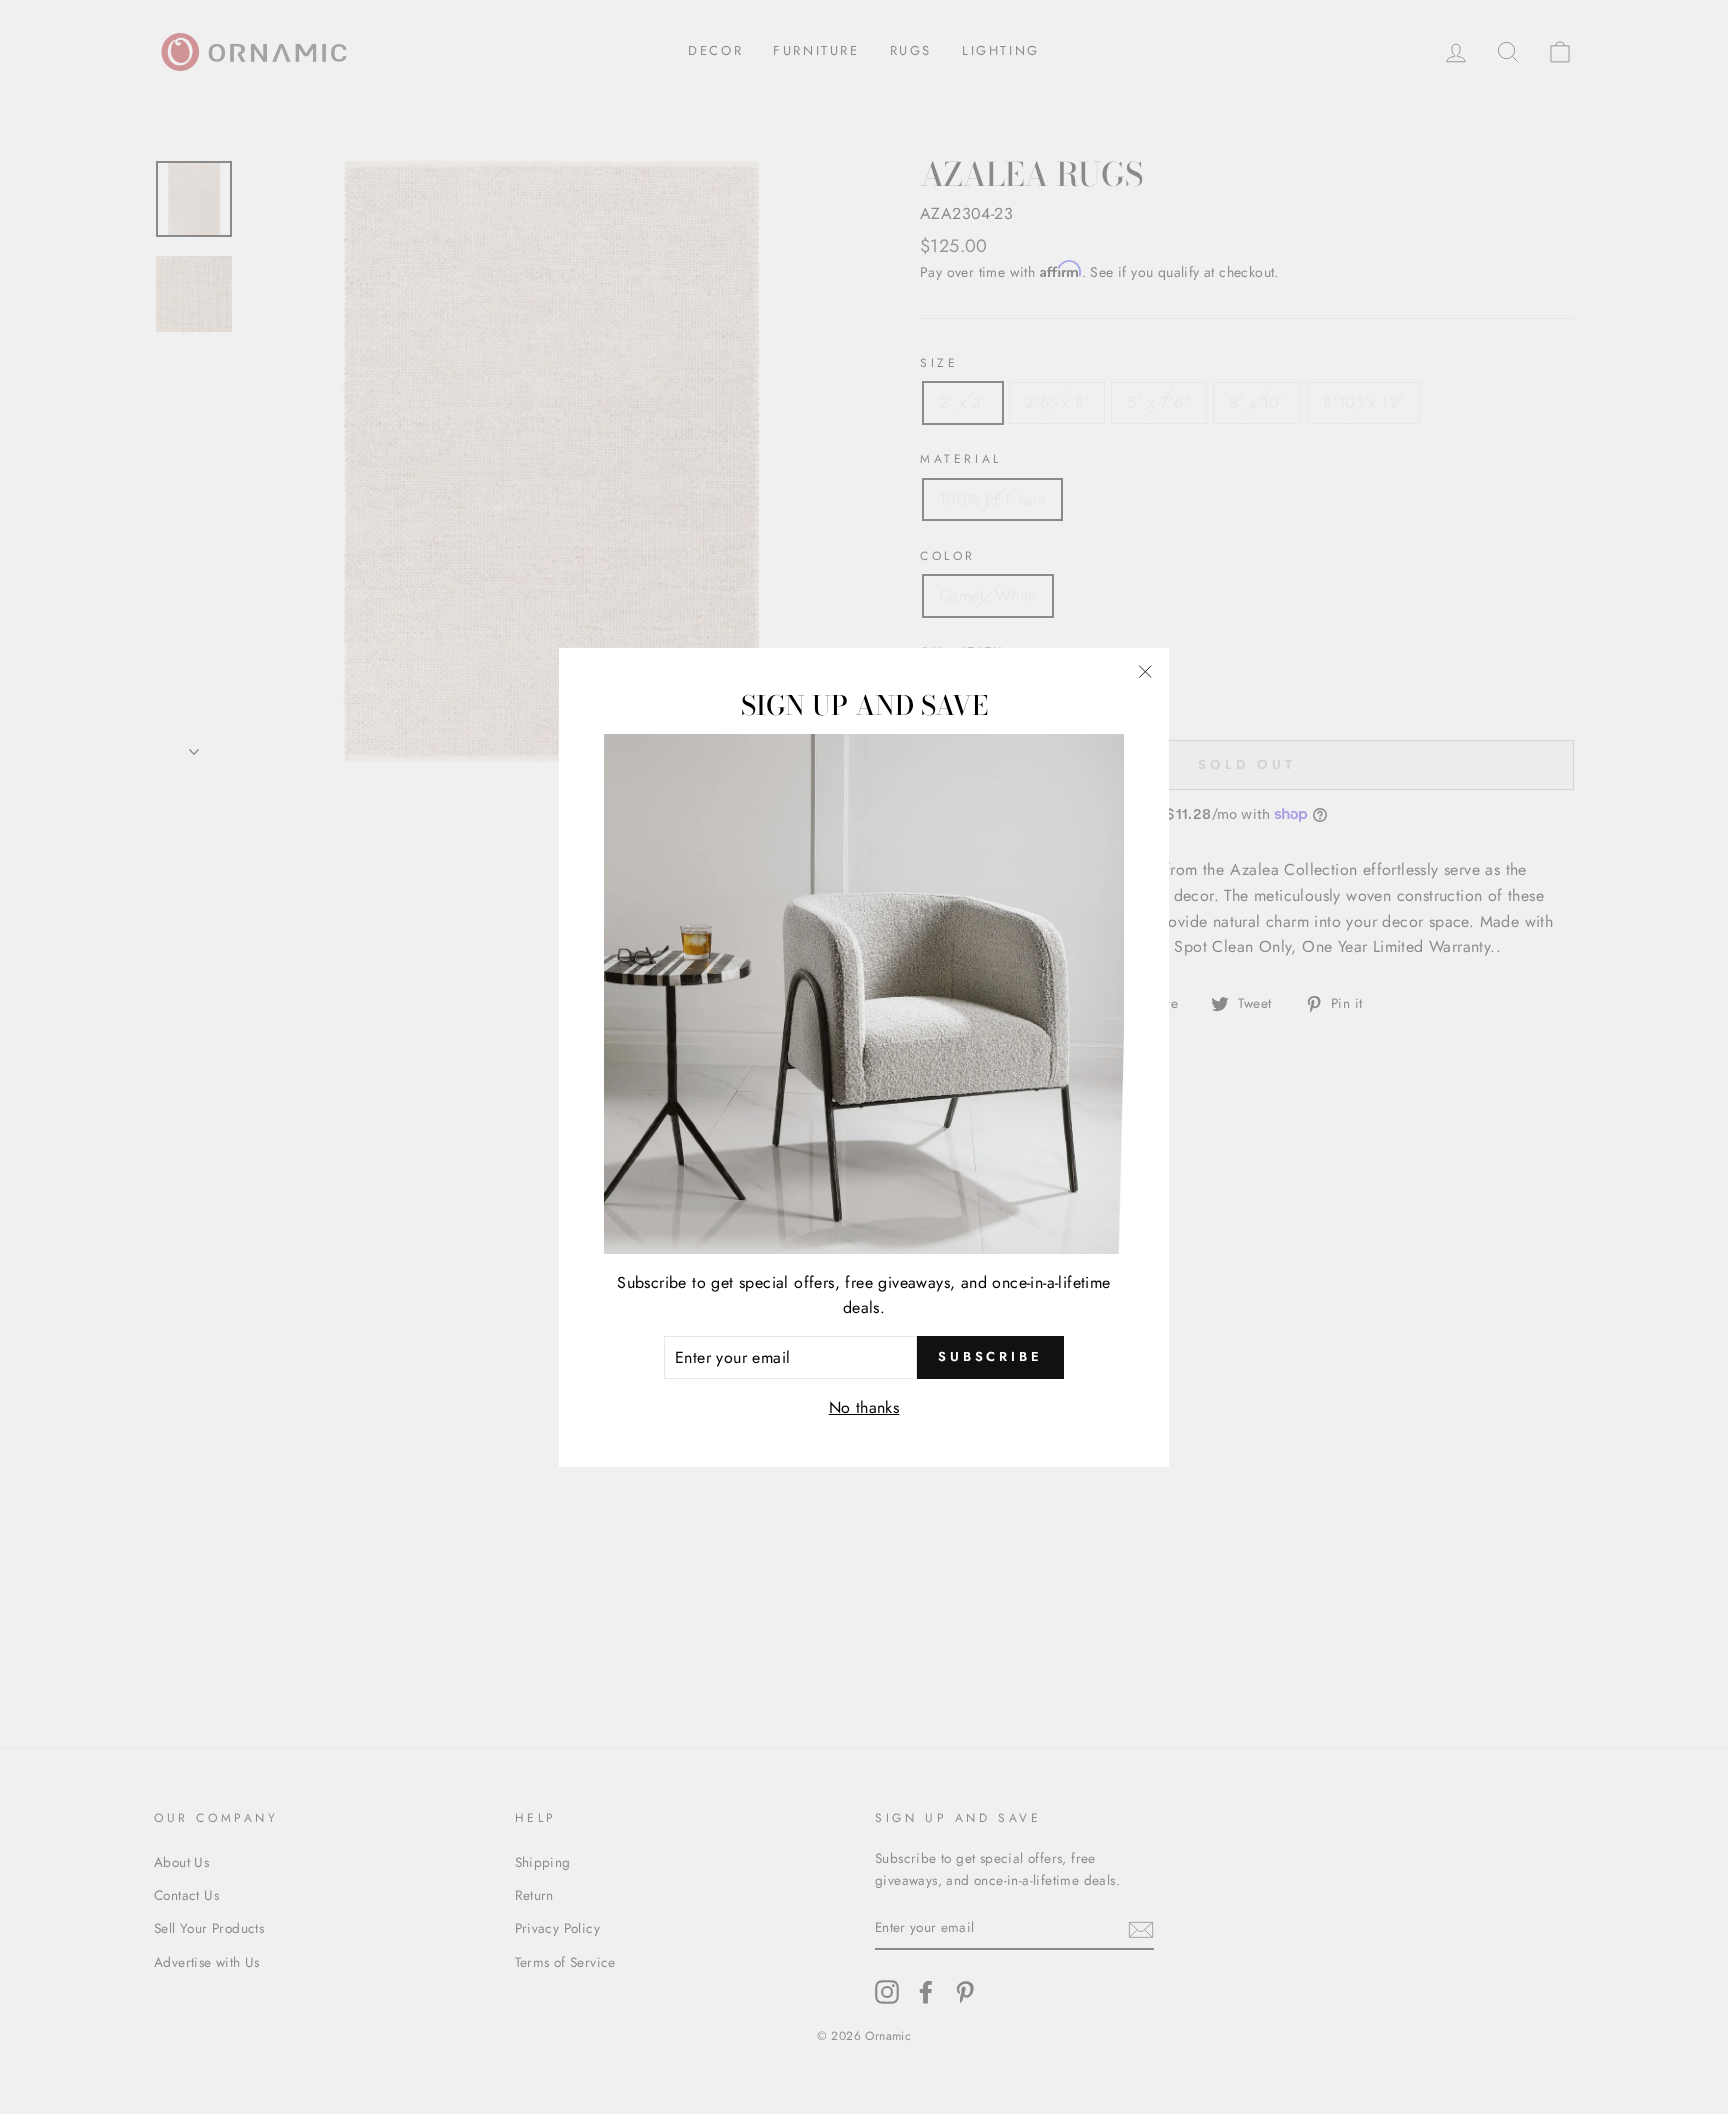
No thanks (864, 1407)
